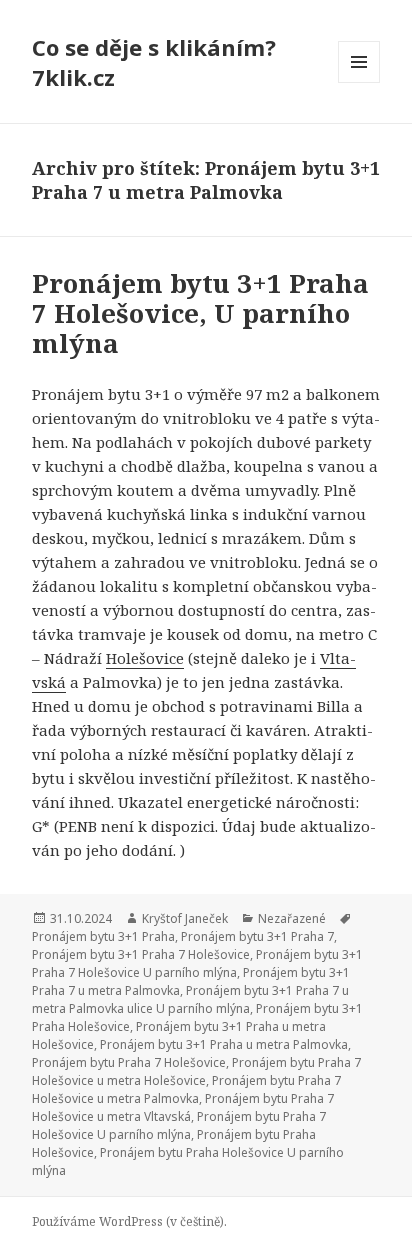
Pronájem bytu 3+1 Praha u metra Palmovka (224, 1044)
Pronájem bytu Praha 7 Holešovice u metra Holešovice (196, 1071)
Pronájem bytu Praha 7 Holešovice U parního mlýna (179, 1125)
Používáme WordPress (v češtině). (129, 1221)
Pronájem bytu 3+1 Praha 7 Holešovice (141, 954)
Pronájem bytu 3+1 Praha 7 (257, 936)
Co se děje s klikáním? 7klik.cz (154, 62)
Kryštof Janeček (185, 918)
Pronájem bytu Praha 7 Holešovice (129, 1062)
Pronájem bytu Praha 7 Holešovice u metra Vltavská (183, 1107)
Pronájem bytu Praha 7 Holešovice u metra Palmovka (186, 1089)
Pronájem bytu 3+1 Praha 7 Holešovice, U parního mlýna (200, 313)
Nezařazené (292, 918)
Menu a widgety (359, 82)
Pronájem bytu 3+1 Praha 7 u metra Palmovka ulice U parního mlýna (190, 999)
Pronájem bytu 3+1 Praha (103, 936)
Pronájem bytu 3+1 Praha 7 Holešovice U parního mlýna (197, 963)
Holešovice (145, 658)
